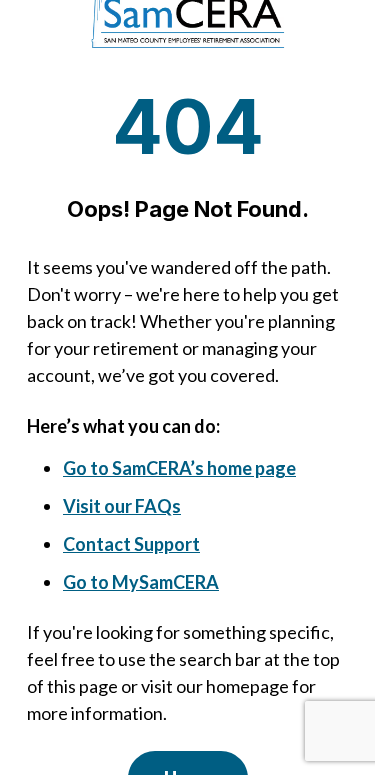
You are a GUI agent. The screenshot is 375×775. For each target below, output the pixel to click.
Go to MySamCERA (141, 582)
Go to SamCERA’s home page (179, 468)
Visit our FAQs (122, 506)
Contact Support (131, 544)
